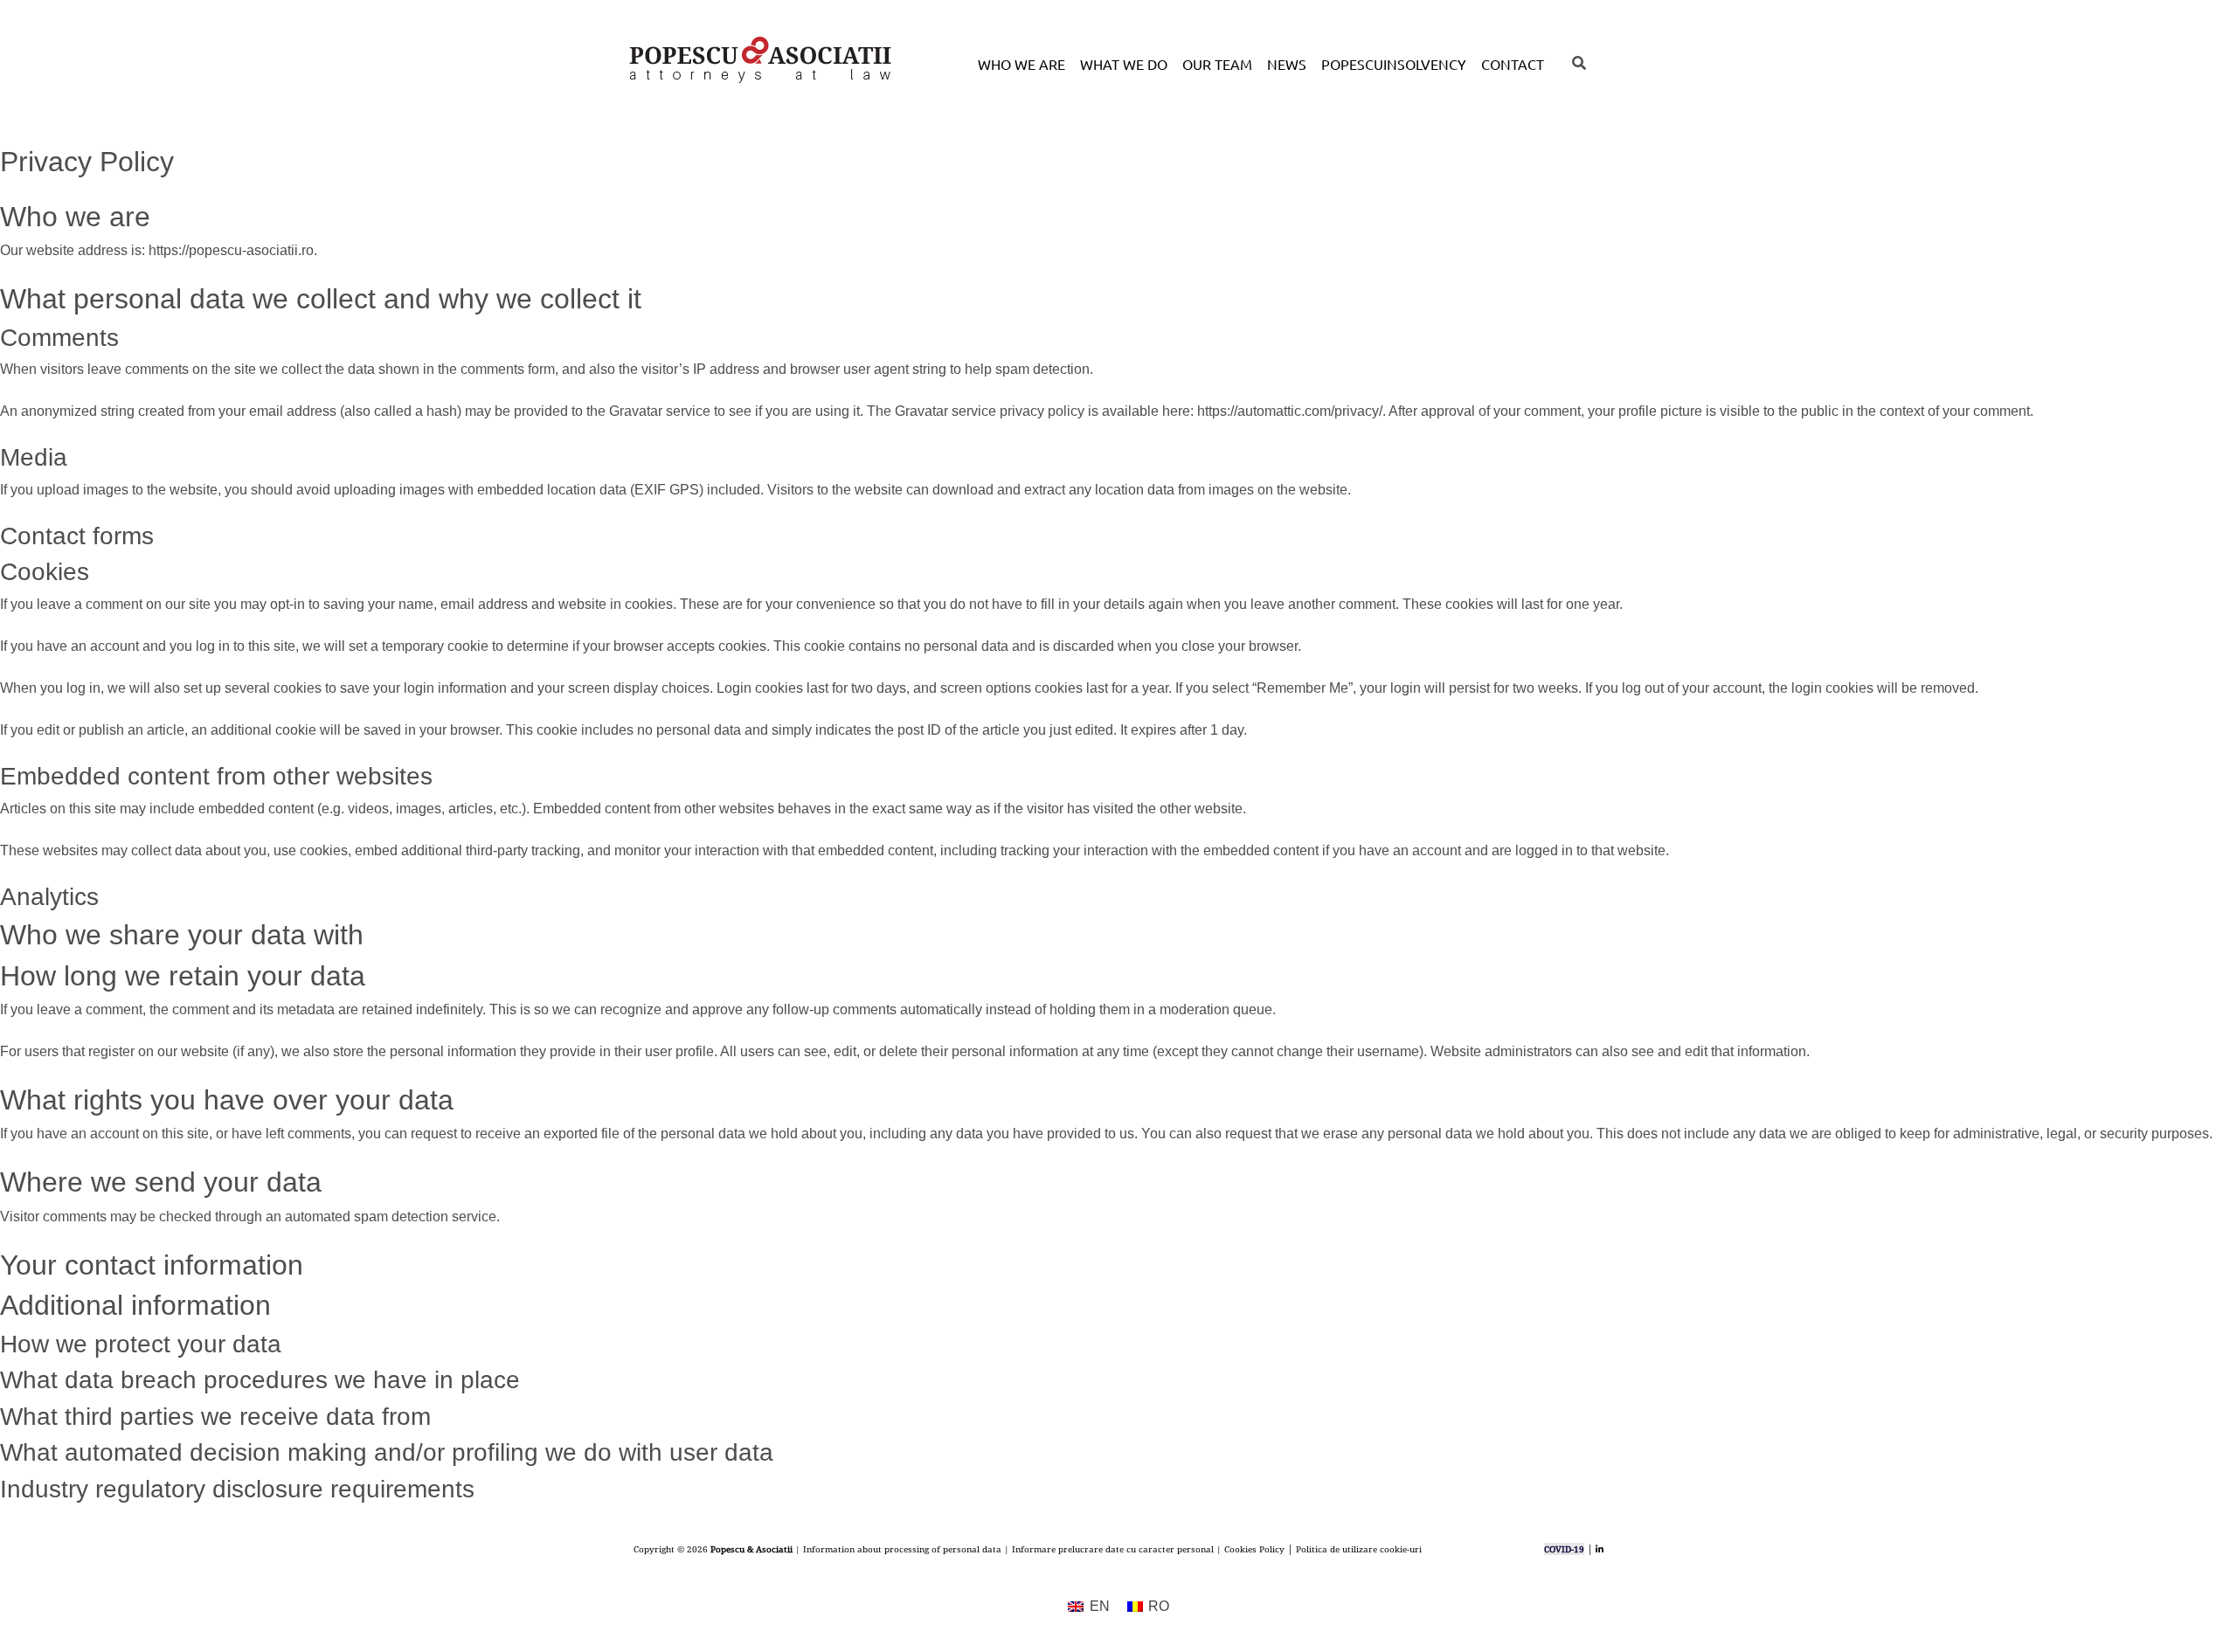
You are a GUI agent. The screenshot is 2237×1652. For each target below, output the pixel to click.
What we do (1124, 64)
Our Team (1217, 64)
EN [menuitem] (1100, 1606)
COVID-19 (1564, 1549)
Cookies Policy (1254, 1549)
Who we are (1022, 64)
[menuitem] (1088, 1607)
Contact (1513, 64)
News (1287, 64)
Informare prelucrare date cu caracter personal (1113, 1549)
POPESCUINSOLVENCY (1394, 64)
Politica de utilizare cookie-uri (1359, 1549)
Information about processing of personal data (902, 1549)
